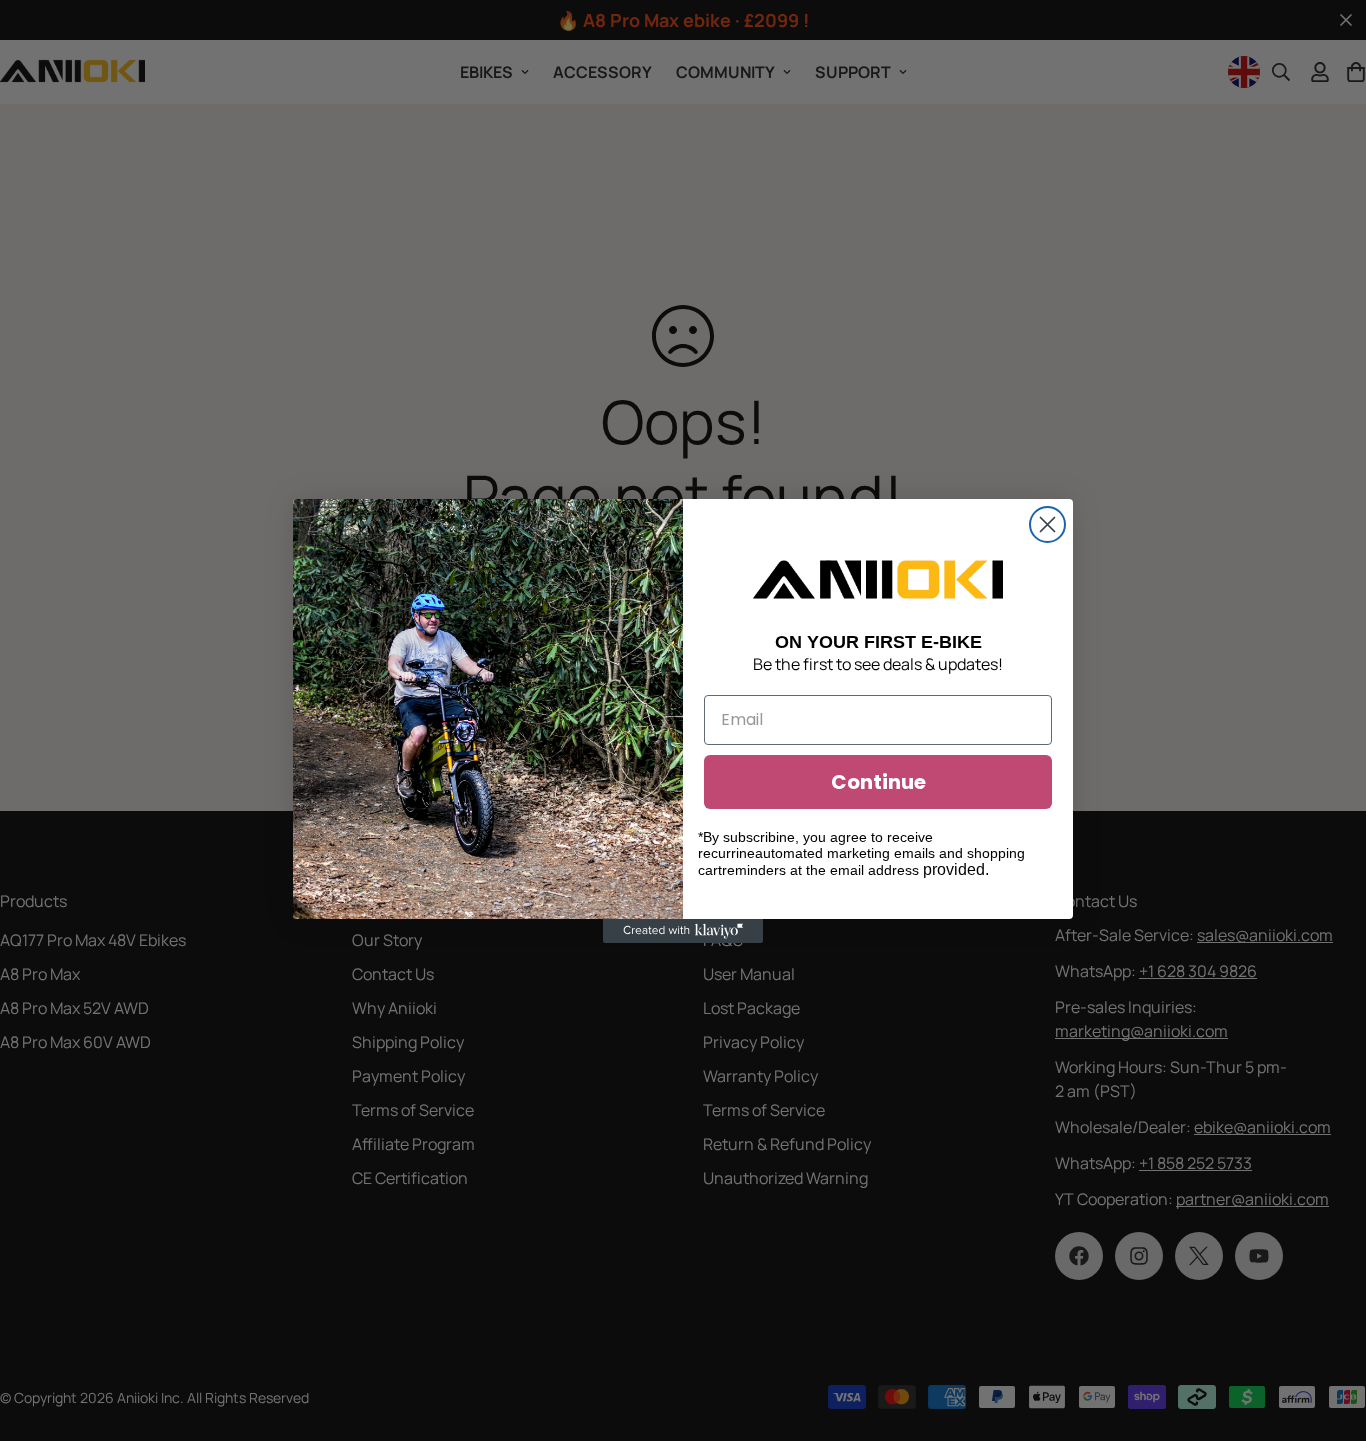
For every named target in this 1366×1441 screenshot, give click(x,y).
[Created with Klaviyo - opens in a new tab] (683, 931)
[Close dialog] (1047, 524)
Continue (878, 782)
